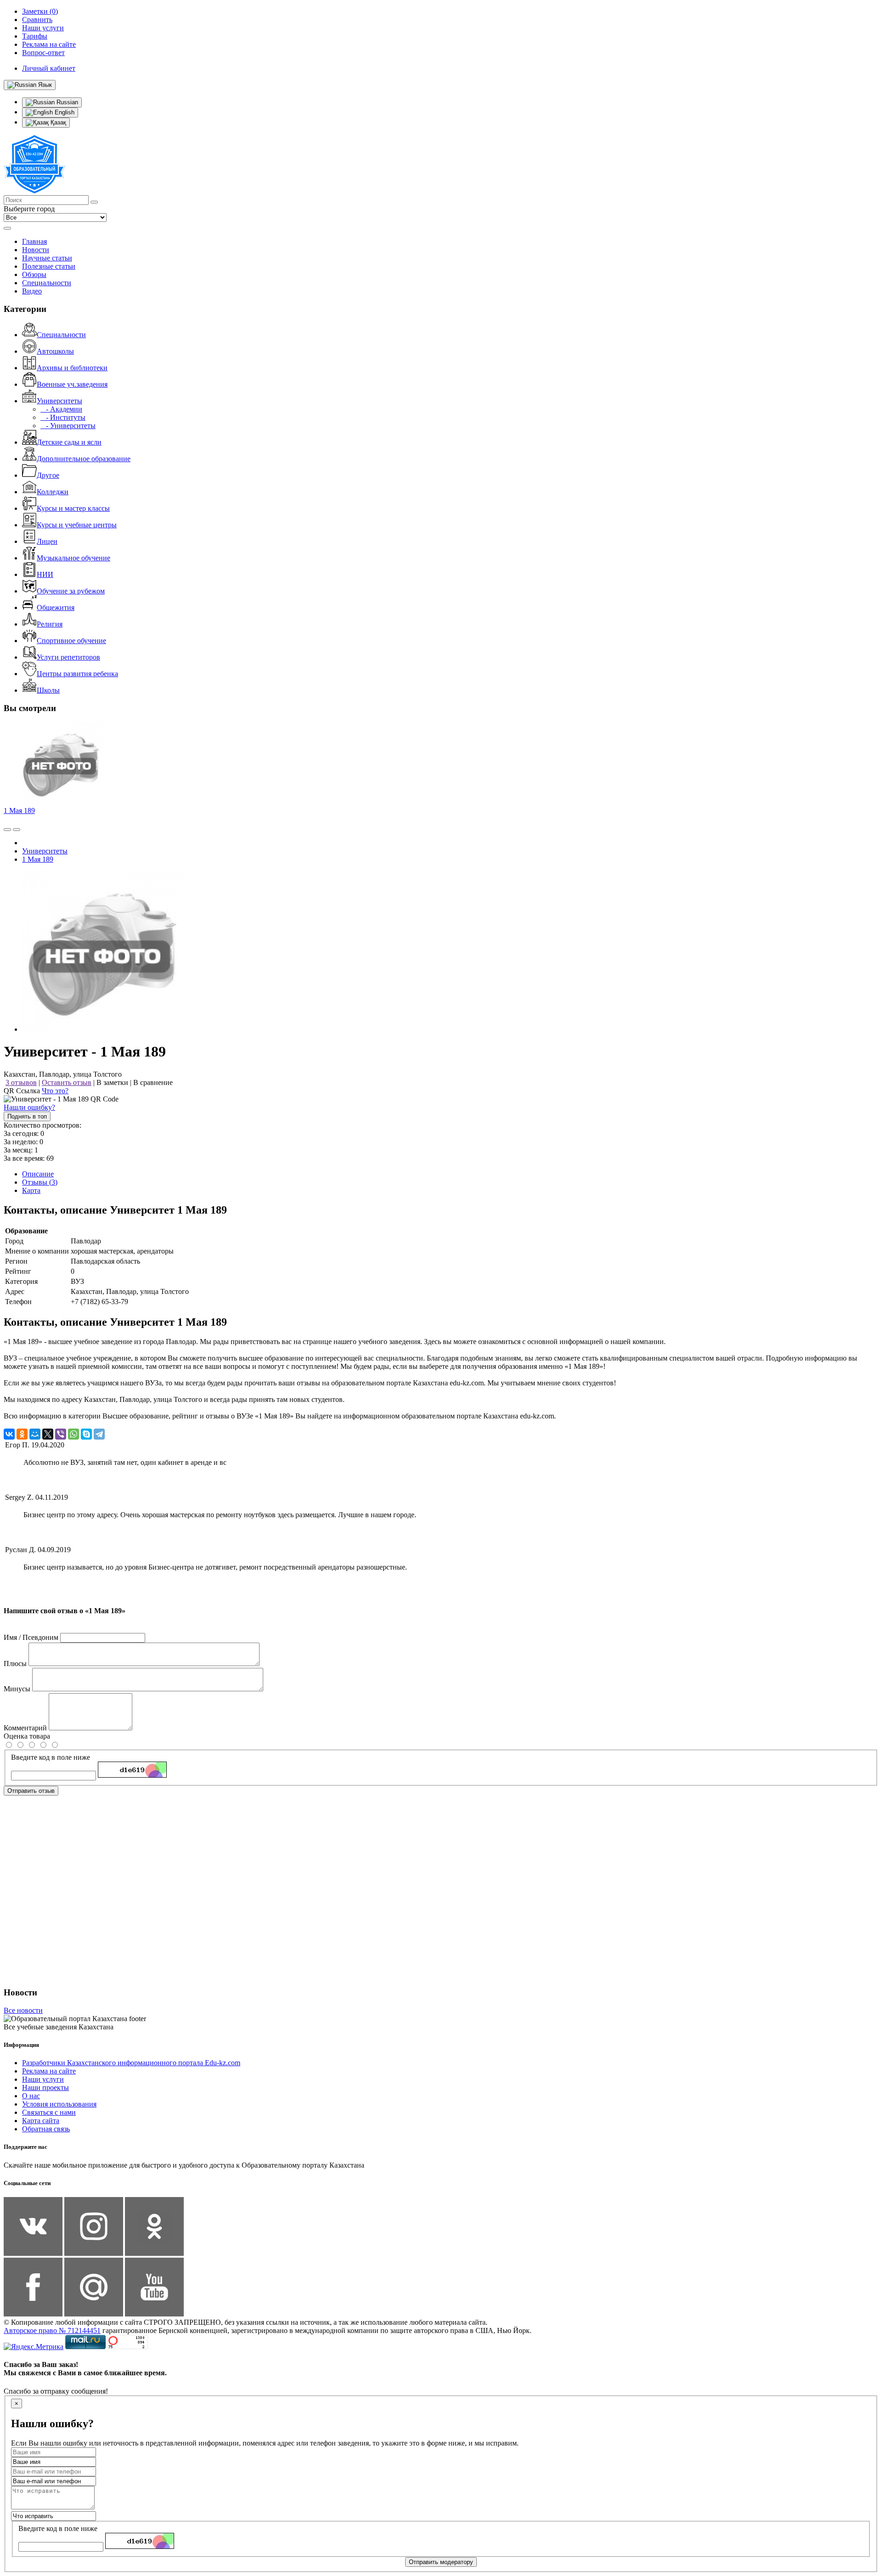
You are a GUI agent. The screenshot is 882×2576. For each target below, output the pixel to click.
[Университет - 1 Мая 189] (102, 1029)
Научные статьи (47, 258)
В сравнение (153, 1082)
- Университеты (68, 426)
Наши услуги (43, 2079)
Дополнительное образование (84, 459)
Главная (34, 241)
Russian (66, 102)
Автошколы (55, 351)
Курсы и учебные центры (77, 525)
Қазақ (57, 122)
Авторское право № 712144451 (52, 2330)
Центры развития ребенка (77, 674)
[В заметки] (17, 830)
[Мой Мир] (35, 1434)
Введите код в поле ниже (51, 1757)
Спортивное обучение (71, 641)
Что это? (55, 1091)
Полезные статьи (49, 266)
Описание (38, 1174)
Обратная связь (46, 2129)
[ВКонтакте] (9, 1434)
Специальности (47, 283)
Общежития (56, 607)
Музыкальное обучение (73, 558)
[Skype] (86, 1434)
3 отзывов (21, 1082)
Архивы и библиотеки (72, 368)
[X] (48, 1434)
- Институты (63, 417)
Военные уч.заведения (72, 384)
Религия (50, 624)
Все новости (23, 2010)
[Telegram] (99, 1434)
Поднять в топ (27, 1116)
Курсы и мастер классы (73, 508)
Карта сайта (41, 2121)
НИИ (45, 574)
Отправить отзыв (31, 1791)
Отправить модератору (441, 2562)
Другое (48, 475)
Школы (48, 690)
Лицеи (47, 541)
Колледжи (53, 492)
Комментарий (25, 1728)
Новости (36, 250)
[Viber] (61, 1434)
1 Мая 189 (19, 811)
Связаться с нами (49, 2112)
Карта (31, 1190)
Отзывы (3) (40, 1182)
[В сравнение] (7, 830)
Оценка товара (27, 1736)
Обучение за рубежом (71, 591)
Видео (32, 291)
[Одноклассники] (22, 1434)
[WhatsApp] (73, 1434)
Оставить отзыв (67, 1082)
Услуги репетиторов (68, 657)
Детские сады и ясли (69, 442)
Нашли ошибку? (29, 1107)
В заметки (112, 1082)
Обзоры (34, 274)
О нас (31, 2096)
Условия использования (59, 2104)
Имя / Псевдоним (31, 1637)
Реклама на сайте (49, 2071)
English (64, 112)
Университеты (59, 401)
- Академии (61, 409)
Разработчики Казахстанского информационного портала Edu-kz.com (131, 2063)
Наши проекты (45, 2087)
